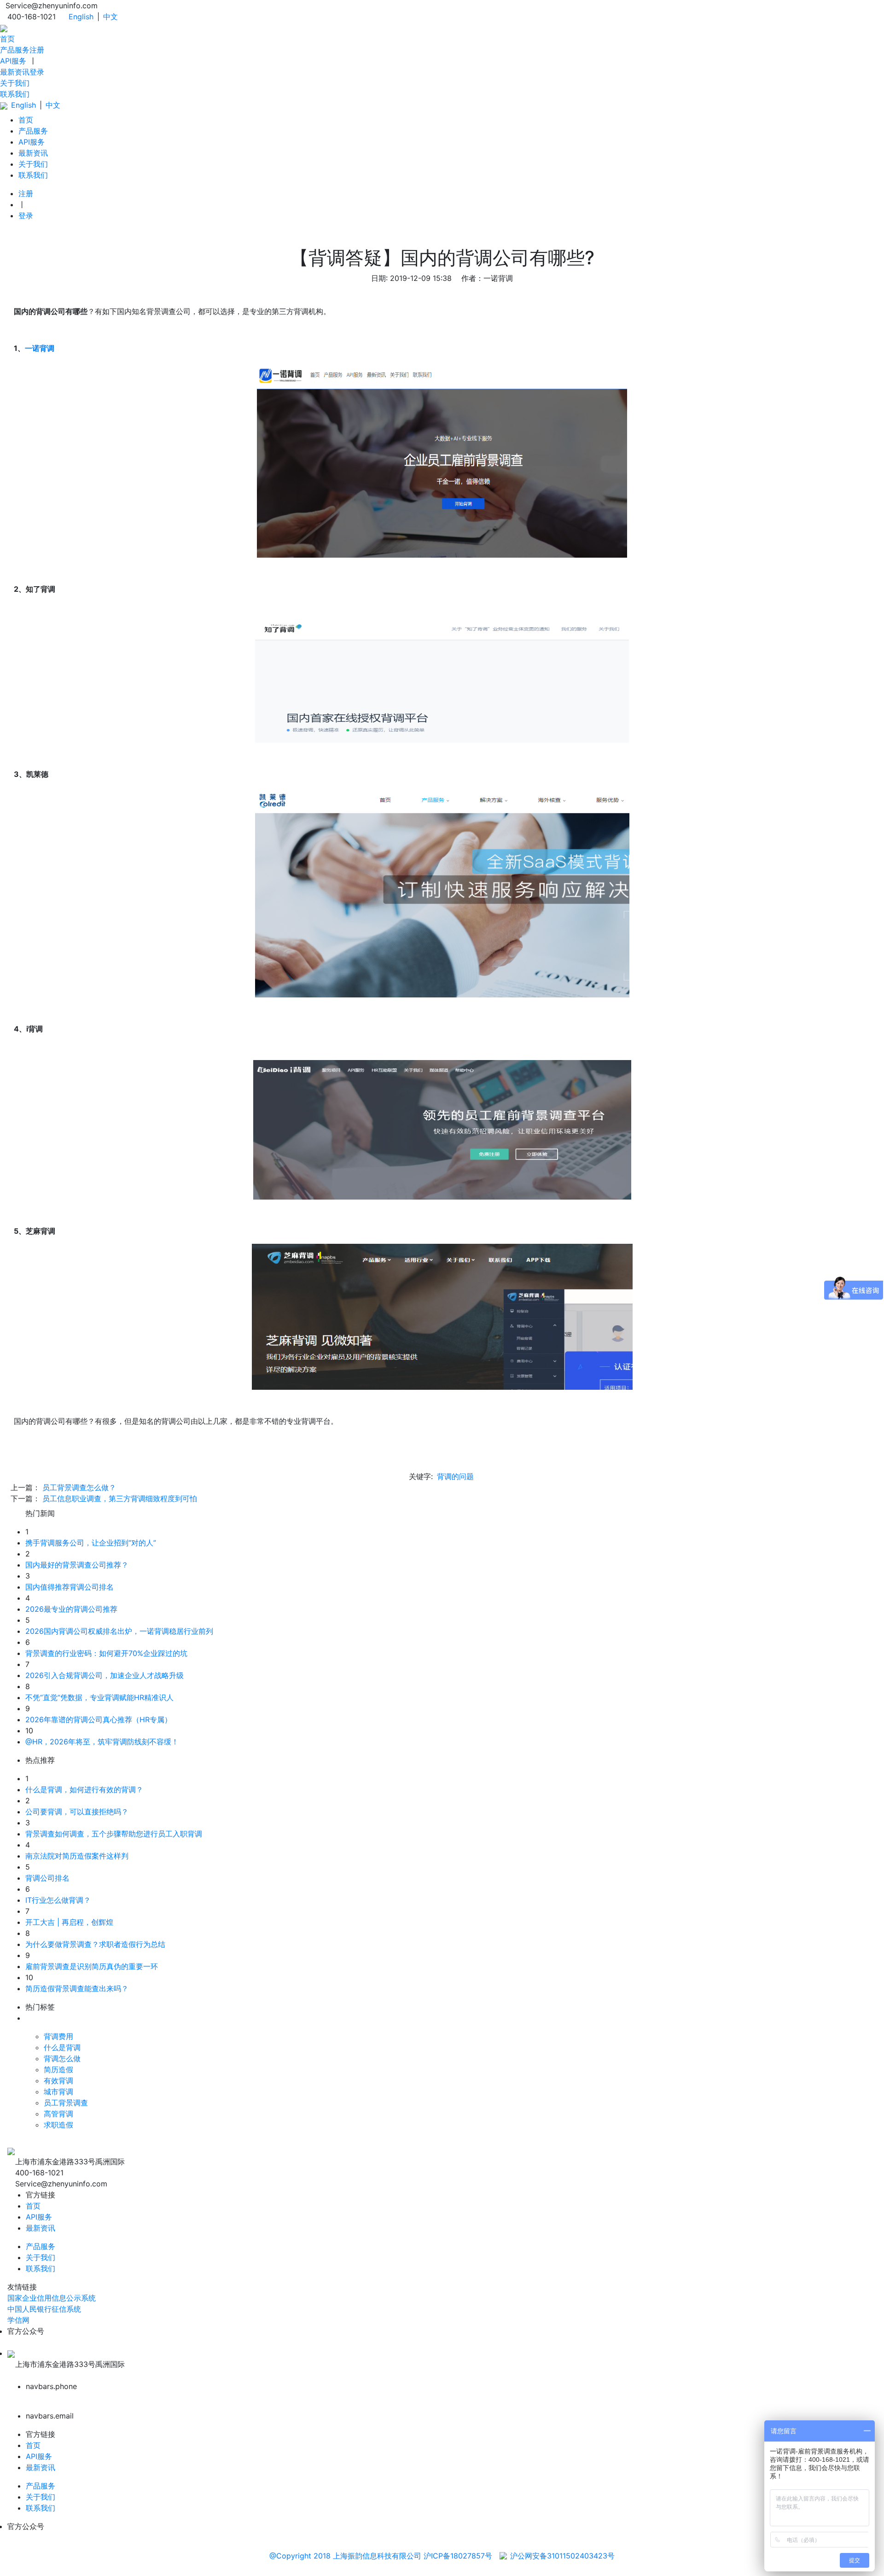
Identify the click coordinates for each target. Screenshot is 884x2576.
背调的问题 (455, 1476)
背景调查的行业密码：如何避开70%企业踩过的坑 (106, 1653)
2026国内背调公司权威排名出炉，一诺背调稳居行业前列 (119, 1631)
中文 (110, 17)
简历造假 (58, 2069)
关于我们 (15, 83)
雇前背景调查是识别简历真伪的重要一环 (92, 1966)
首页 (7, 39)
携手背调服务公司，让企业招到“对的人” (91, 1543)
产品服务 (15, 50)
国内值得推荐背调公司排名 (70, 1587)
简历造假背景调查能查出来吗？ (77, 1988)
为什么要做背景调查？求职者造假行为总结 (95, 1944)
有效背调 (58, 2081)
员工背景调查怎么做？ (79, 1487)
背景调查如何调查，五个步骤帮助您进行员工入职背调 (114, 1834)
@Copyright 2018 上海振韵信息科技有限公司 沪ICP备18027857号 (381, 2556)
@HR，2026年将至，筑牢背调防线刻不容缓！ (102, 1742)
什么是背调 (62, 2047)
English (81, 17)
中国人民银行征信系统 (44, 2309)
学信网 (18, 2320)
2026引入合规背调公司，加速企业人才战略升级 (105, 1675)
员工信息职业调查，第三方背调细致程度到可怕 (120, 1498)
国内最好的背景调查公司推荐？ (77, 1565)
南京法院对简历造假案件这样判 (77, 1856)
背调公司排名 (47, 1878)
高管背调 (58, 2114)
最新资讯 (15, 72)
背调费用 (58, 2036)
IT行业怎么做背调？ (58, 1900)
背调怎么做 (62, 2058)
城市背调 (58, 2092)
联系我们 (15, 94)
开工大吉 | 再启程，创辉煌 (69, 1922)
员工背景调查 (66, 2103)
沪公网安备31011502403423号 (562, 2556)
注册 (37, 50)
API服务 (13, 61)
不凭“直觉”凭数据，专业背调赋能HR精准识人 (99, 1697)
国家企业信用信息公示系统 (52, 2298)
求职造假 (58, 2125)
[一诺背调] (4, 28)
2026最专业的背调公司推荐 (71, 1609)
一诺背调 (40, 348)
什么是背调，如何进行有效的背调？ (84, 1789)
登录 (37, 72)
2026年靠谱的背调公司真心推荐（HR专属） (99, 1719)
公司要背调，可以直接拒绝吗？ (77, 1812)
